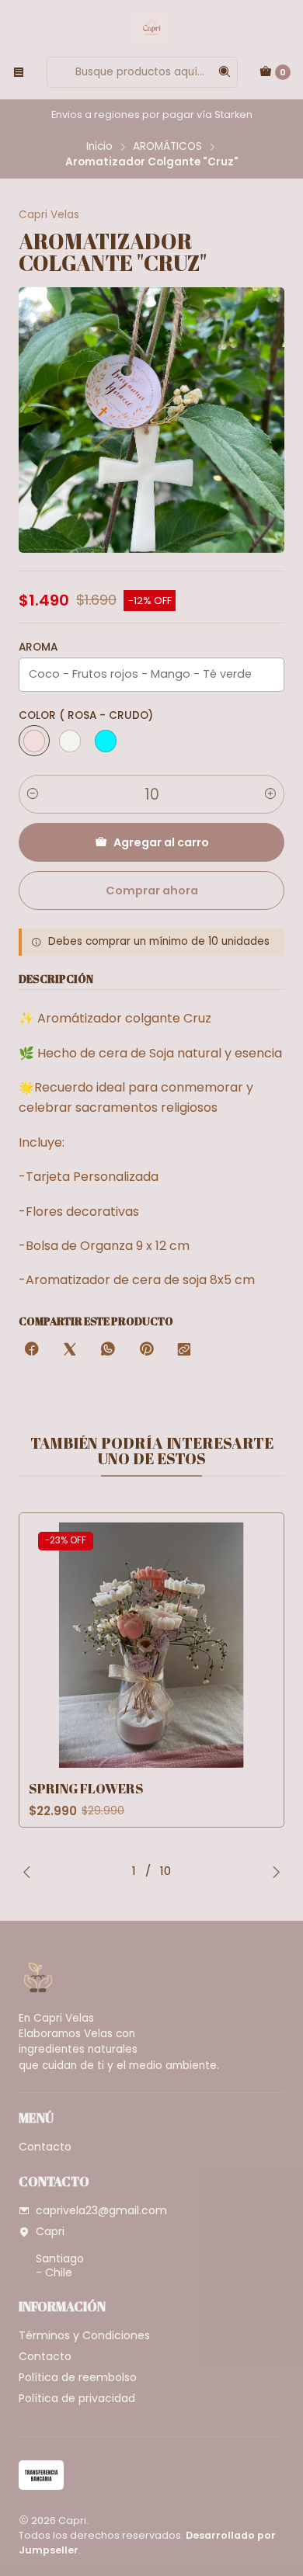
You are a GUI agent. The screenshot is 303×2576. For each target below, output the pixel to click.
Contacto (45, 2147)
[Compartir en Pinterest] (146, 1350)
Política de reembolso (78, 2377)
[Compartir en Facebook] (32, 1350)
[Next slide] (273, 1872)
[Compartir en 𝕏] (70, 1350)
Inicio (99, 147)
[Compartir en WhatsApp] (108, 1350)
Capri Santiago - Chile (60, 2252)
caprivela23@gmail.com (101, 2210)
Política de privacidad (77, 2398)
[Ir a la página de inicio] (151, 27)
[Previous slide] (30, 1872)
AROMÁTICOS (167, 147)
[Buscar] (225, 72)
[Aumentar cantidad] (270, 794)
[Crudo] (70, 741)
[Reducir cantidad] (33, 794)
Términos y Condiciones (84, 2335)
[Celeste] (106, 741)
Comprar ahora (152, 890)
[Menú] (19, 72)
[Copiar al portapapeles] (184, 1350)
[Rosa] (34, 741)
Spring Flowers (86, 1788)
